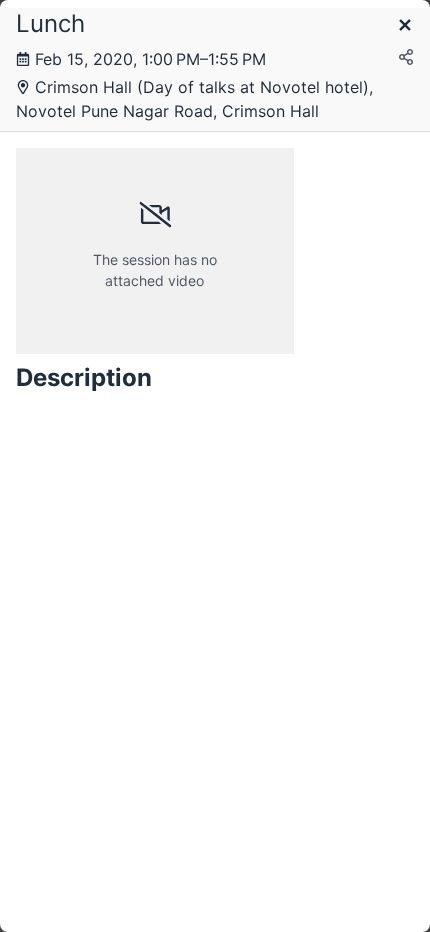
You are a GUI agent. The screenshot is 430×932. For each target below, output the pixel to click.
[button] (405, 26)
